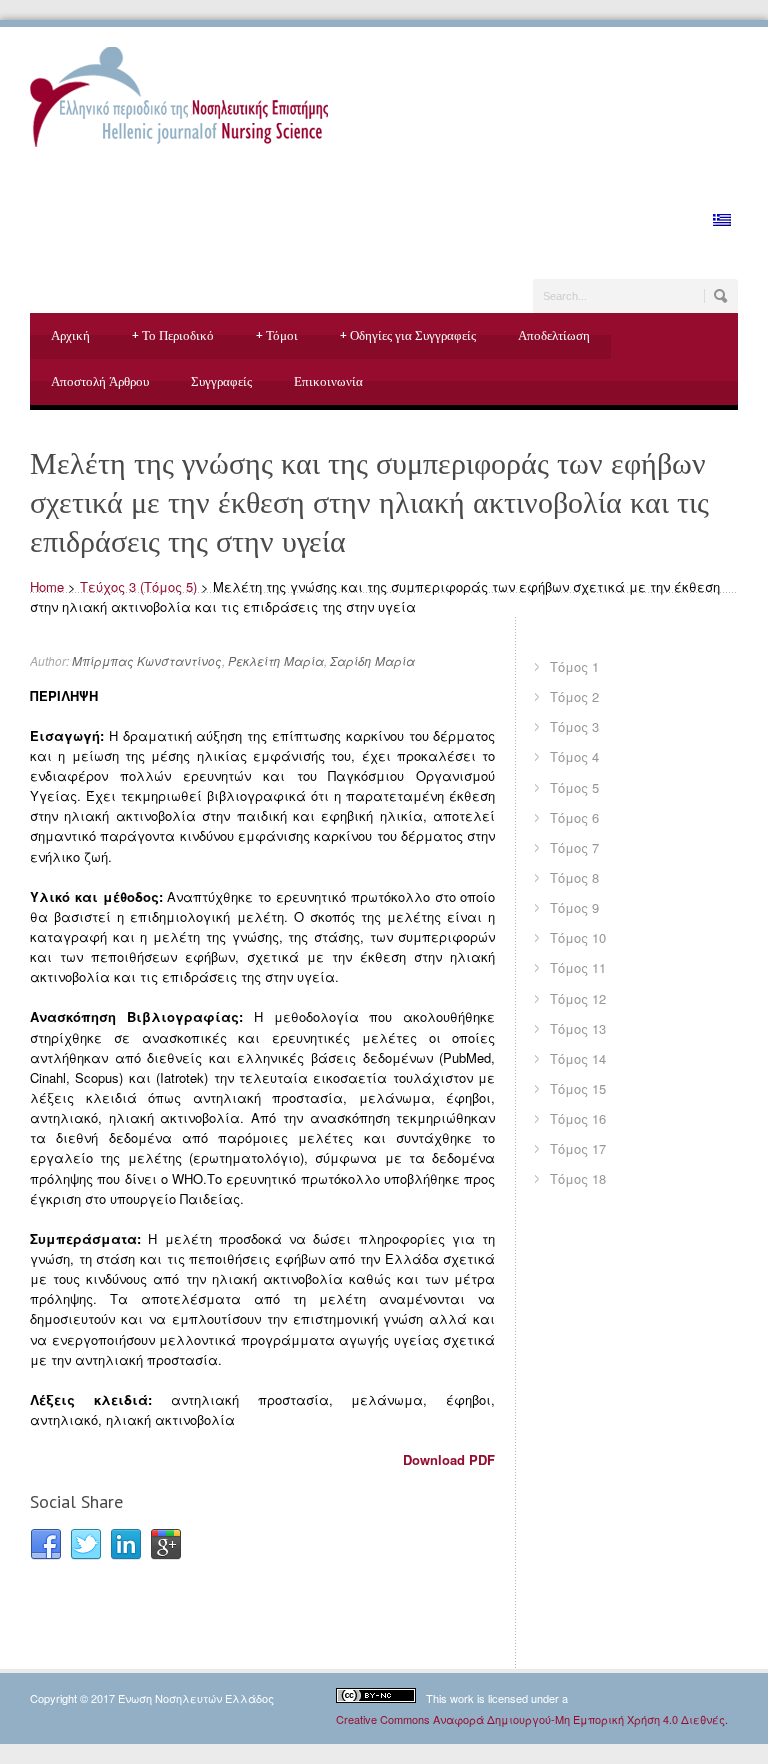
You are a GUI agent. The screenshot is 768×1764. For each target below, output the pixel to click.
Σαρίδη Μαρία (372, 660)
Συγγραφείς (221, 381)
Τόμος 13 (578, 1028)
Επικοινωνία (328, 381)
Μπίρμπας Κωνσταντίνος (147, 660)
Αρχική (70, 335)
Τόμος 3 (574, 726)
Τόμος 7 (574, 847)
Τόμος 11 (578, 967)
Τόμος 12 (578, 998)
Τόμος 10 (578, 937)
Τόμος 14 (578, 1058)
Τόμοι (277, 335)
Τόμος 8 (574, 877)
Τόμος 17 (578, 1148)
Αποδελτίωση (554, 335)
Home (47, 586)
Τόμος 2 (574, 696)
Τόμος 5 (574, 787)
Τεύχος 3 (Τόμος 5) (138, 586)
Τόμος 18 (578, 1178)
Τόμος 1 (574, 666)
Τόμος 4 (574, 756)
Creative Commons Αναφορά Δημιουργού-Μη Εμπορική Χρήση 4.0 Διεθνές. (532, 1719)
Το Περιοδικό (173, 335)
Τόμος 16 (578, 1118)
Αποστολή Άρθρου (100, 381)
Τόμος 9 (574, 907)
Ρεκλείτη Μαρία (276, 660)
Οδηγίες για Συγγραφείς (408, 335)
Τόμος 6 (574, 817)
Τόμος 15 (578, 1088)
